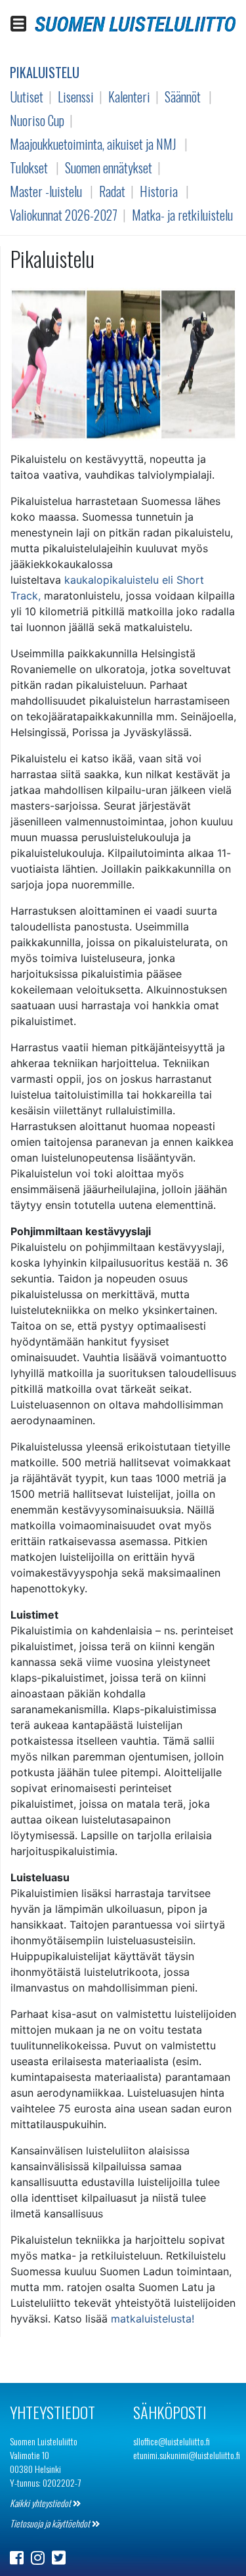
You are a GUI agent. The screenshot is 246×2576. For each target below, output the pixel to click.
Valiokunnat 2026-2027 (64, 215)
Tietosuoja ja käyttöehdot (51, 2523)
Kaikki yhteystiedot (41, 2503)
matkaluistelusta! (153, 2319)
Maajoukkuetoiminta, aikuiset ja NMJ (93, 144)
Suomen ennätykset (109, 167)
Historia (159, 191)
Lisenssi (76, 97)
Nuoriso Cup (37, 120)
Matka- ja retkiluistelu (182, 215)
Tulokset (29, 167)
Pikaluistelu (45, 72)
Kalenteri (129, 97)
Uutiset (27, 97)
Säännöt (183, 97)
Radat (112, 191)
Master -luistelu (46, 191)
